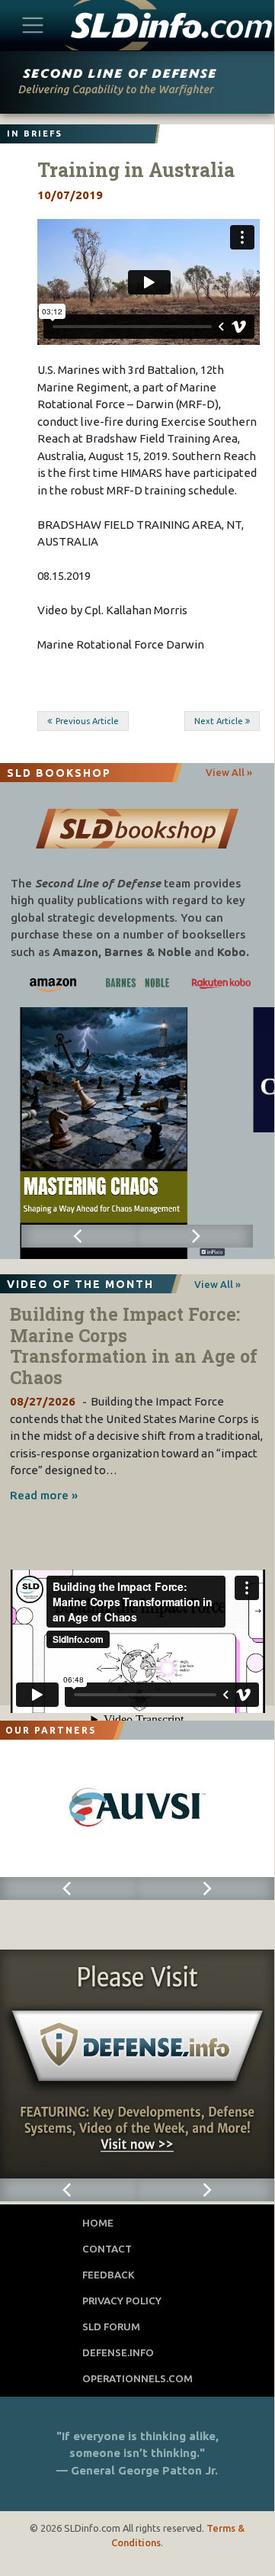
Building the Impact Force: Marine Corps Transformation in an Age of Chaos (134, 1346)
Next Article (219, 721)
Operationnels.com (137, 2378)
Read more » (44, 1495)
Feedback (109, 2275)
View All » (229, 772)
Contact (107, 2249)
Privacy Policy (122, 2301)
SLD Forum (111, 2326)
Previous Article (87, 721)
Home (98, 2223)
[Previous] (79, 1236)
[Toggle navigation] (33, 25)
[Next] (195, 1236)
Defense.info (118, 2352)
